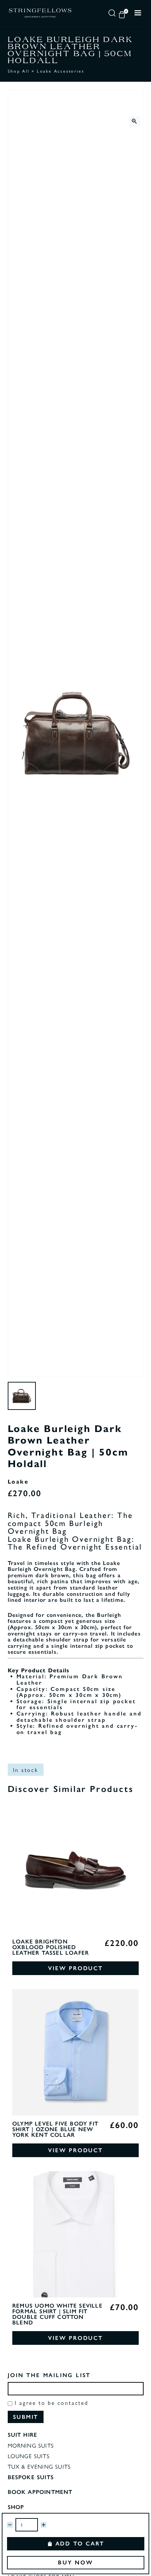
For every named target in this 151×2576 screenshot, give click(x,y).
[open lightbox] (134, 121)
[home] (40, 13)
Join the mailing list (49, 2375)
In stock (26, 1770)
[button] (123, 13)
